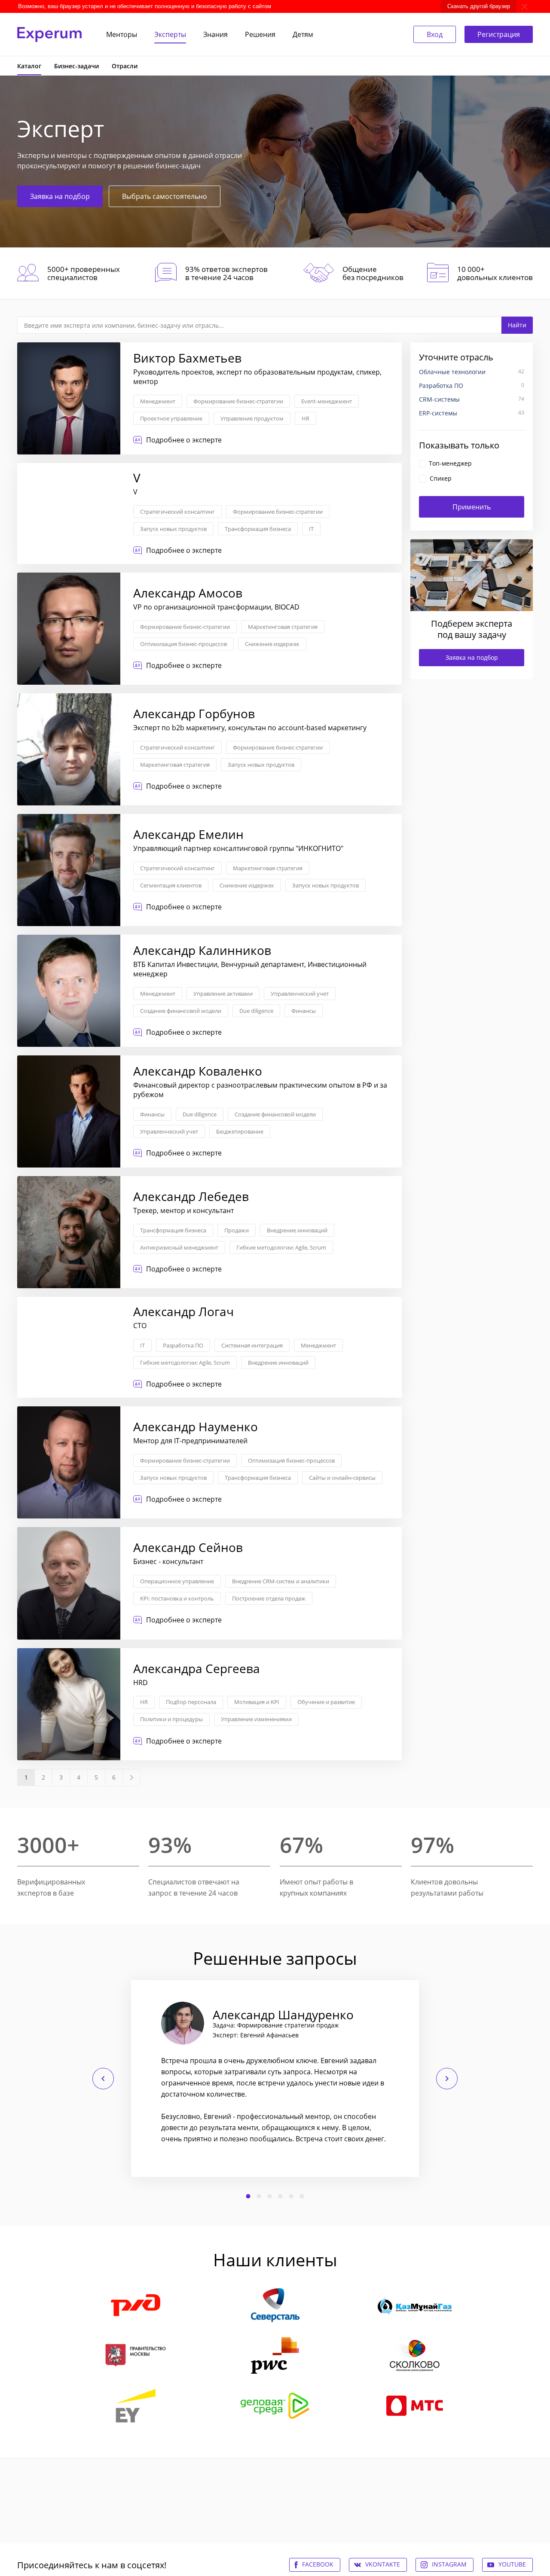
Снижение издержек (272, 644)
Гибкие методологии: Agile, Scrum (281, 1247)
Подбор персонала (191, 1702)
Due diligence (256, 1011)
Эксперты (170, 34)
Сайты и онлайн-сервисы (342, 1478)
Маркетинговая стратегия (283, 627)
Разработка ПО (183, 1345)
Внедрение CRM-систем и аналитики (281, 1581)
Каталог (29, 66)
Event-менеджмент (327, 401)
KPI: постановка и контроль (177, 1598)
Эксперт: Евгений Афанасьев (256, 2035)
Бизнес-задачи (76, 66)
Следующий (447, 2079)
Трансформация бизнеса (258, 529)
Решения (260, 34)
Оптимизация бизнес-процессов (183, 644)
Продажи (237, 1230)
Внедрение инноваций (297, 1230)
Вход (435, 34)
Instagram (449, 2564)
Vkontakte (383, 2564)
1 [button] (248, 2196)
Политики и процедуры (171, 1719)
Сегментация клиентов (171, 885)
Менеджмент (158, 401)
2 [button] (259, 2196)
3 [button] (270, 2196)
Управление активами (223, 994)
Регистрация (499, 34)
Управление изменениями (256, 1719)
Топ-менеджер (450, 463)
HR (306, 418)
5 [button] (291, 2196)
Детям (303, 34)
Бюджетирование (240, 1131)
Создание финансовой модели (181, 1011)
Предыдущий (103, 2079)
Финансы (304, 1011)
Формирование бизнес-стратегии (238, 401)
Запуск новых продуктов (173, 529)
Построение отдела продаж (269, 1598)
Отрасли (125, 66)
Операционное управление (177, 1581)
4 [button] (281, 2196)
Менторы (122, 34)
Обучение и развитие (326, 1702)
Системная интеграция (252, 1345)
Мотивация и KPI (257, 1702)
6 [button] (302, 2196)
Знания (215, 34)
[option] (275, 2079)
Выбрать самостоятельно (165, 196)
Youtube (512, 2564)
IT (311, 529)
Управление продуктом (252, 418)
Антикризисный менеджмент (179, 1247)
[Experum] (49, 35)
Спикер (441, 478)
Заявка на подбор (60, 196)
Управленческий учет (300, 994)
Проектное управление (171, 418)
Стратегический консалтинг (177, 512)
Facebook (318, 2564)
